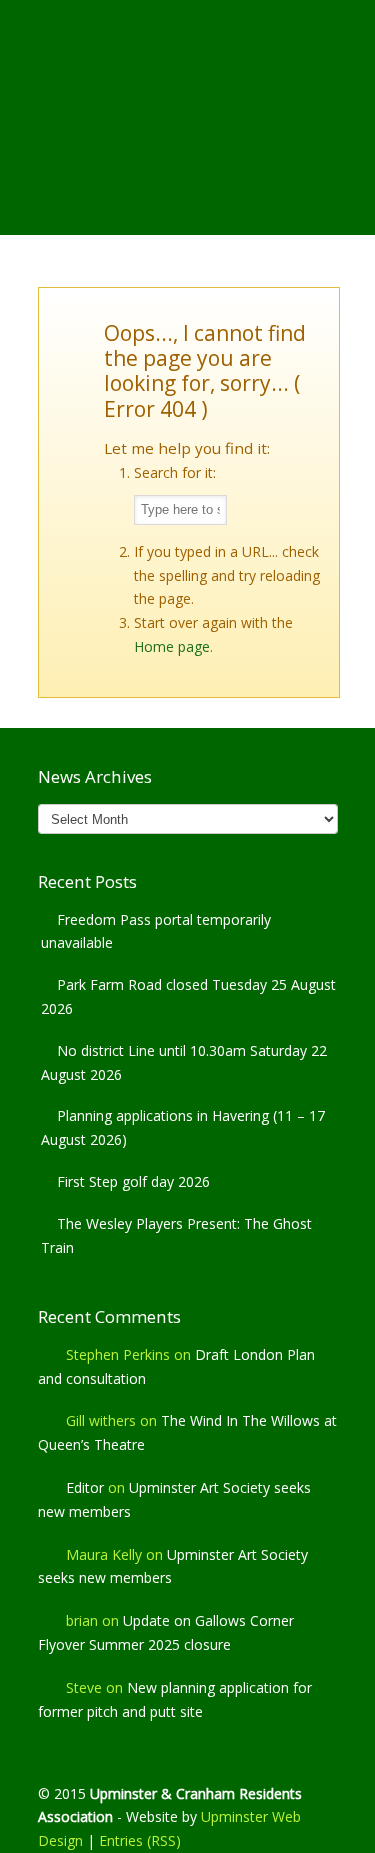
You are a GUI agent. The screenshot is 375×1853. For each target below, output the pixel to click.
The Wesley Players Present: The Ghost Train (176, 1235)
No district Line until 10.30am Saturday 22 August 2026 (184, 1062)
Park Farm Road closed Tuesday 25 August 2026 (188, 996)
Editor (85, 1487)
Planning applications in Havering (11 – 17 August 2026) (183, 1127)
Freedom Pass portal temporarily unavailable (156, 931)
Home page (172, 646)
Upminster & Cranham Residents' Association (188, 81)
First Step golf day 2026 (133, 1181)
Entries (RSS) (140, 1840)
